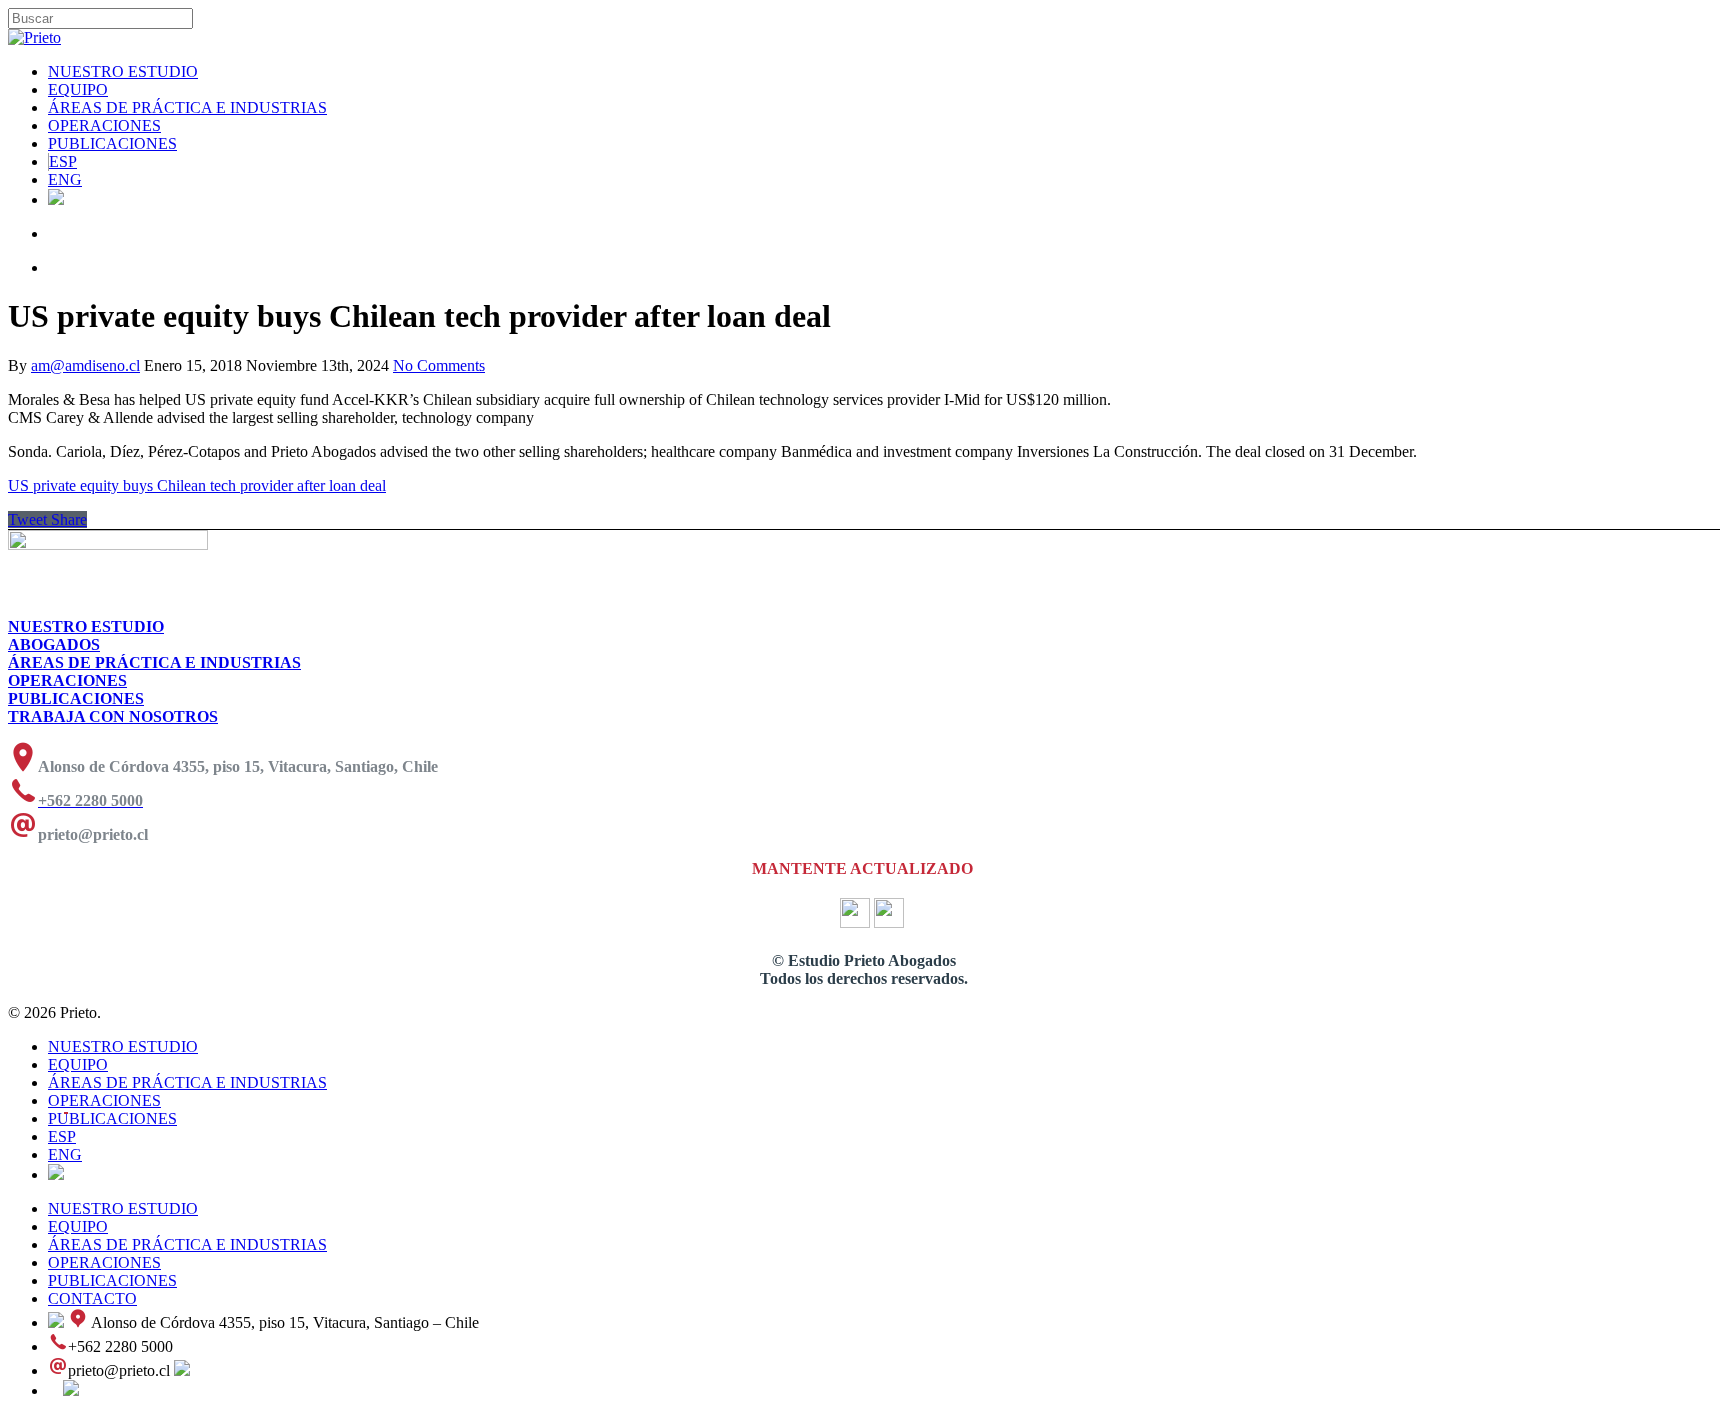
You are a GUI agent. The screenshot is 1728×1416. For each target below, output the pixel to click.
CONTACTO (92, 1298)
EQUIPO (78, 89)
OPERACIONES (104, 125)
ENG (65, 179)
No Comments (439, 365)
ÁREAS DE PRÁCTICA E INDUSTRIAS (187, 107)
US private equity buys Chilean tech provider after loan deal (197, 485)
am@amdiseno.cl (85, 365)
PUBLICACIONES (112, 143)
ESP (63, 161)
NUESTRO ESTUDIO (123, 71)
